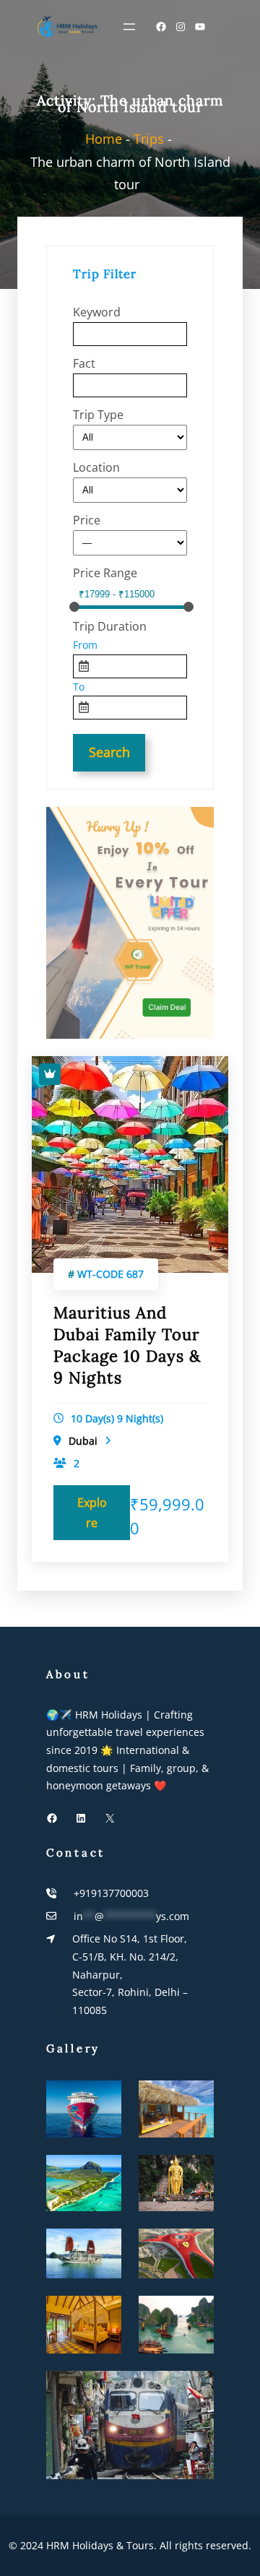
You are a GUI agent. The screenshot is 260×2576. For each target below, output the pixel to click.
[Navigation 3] (129, 27)
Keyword (97, 312)
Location (96, 467)
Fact (84, 363)
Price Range (105, 573)
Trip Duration (110, 626)
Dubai (83, 1441)
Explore (92, 1513)
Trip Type (98, 415)
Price (87, 520)
